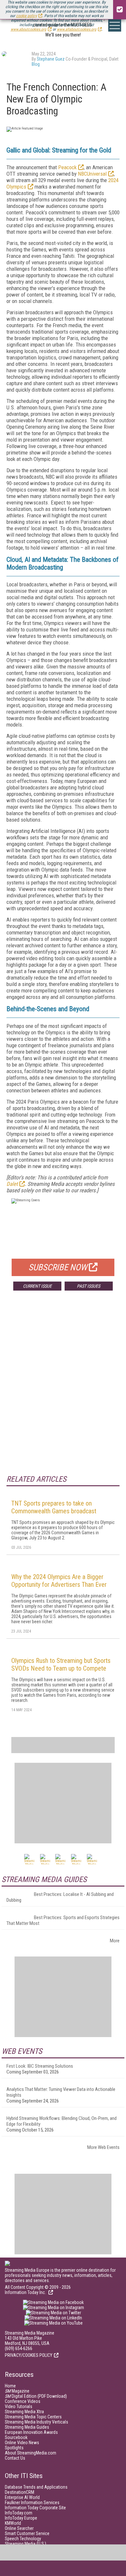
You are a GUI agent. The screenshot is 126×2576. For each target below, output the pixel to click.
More (115, 1941)
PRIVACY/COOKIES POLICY (29, 2355)
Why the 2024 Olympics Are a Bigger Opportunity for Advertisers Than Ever (59, 1581)
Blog (36, 64)
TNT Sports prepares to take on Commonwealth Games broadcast (54, 1507)
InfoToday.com (19, 2513)
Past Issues (89, 1286)
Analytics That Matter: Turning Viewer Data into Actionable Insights (61, 2092)
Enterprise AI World (22, 2497)
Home (10, 2386)
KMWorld (13, 2523)
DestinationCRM (20, 2492)
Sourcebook (16, 2437)
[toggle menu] (115, 25)
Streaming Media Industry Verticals (37, 2422)
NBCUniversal (92, 174)
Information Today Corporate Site (35, 2508)
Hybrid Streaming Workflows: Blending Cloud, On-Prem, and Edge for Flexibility (62, 2121)
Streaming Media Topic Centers (33, 2417)
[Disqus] (63, 1391)
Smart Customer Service (27, 2533)
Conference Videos (23, 2401)
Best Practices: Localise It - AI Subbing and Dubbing (60, 1897)
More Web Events (103, 2147)
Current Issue (37, 1286)
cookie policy (26, 16)
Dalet (12, 1184)
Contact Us (15, 2458)
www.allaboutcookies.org (77, 29)
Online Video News (22, 2443)
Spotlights (14, 2448)
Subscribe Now (58, 1267)
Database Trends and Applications (36, 2487)
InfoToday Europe (21, 2518)
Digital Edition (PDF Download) (36, 2396)
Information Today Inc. (26, 2292)
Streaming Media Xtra (24, 2412)
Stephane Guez (51, 59)
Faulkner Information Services (32, 2503)
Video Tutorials (19, 2406)
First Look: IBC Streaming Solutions (40, 2066)
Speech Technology (23, 2539)
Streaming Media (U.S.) (26, 2544)
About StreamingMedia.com (31, 2453)
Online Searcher (19, 2528)
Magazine (17, 2391)
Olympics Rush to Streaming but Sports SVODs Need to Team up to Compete (61, 1664)
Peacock (67, 167)
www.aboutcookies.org (28, 29)
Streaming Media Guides (27, 2427)
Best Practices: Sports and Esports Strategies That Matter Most (63, 1920)
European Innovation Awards (31, 2432)
